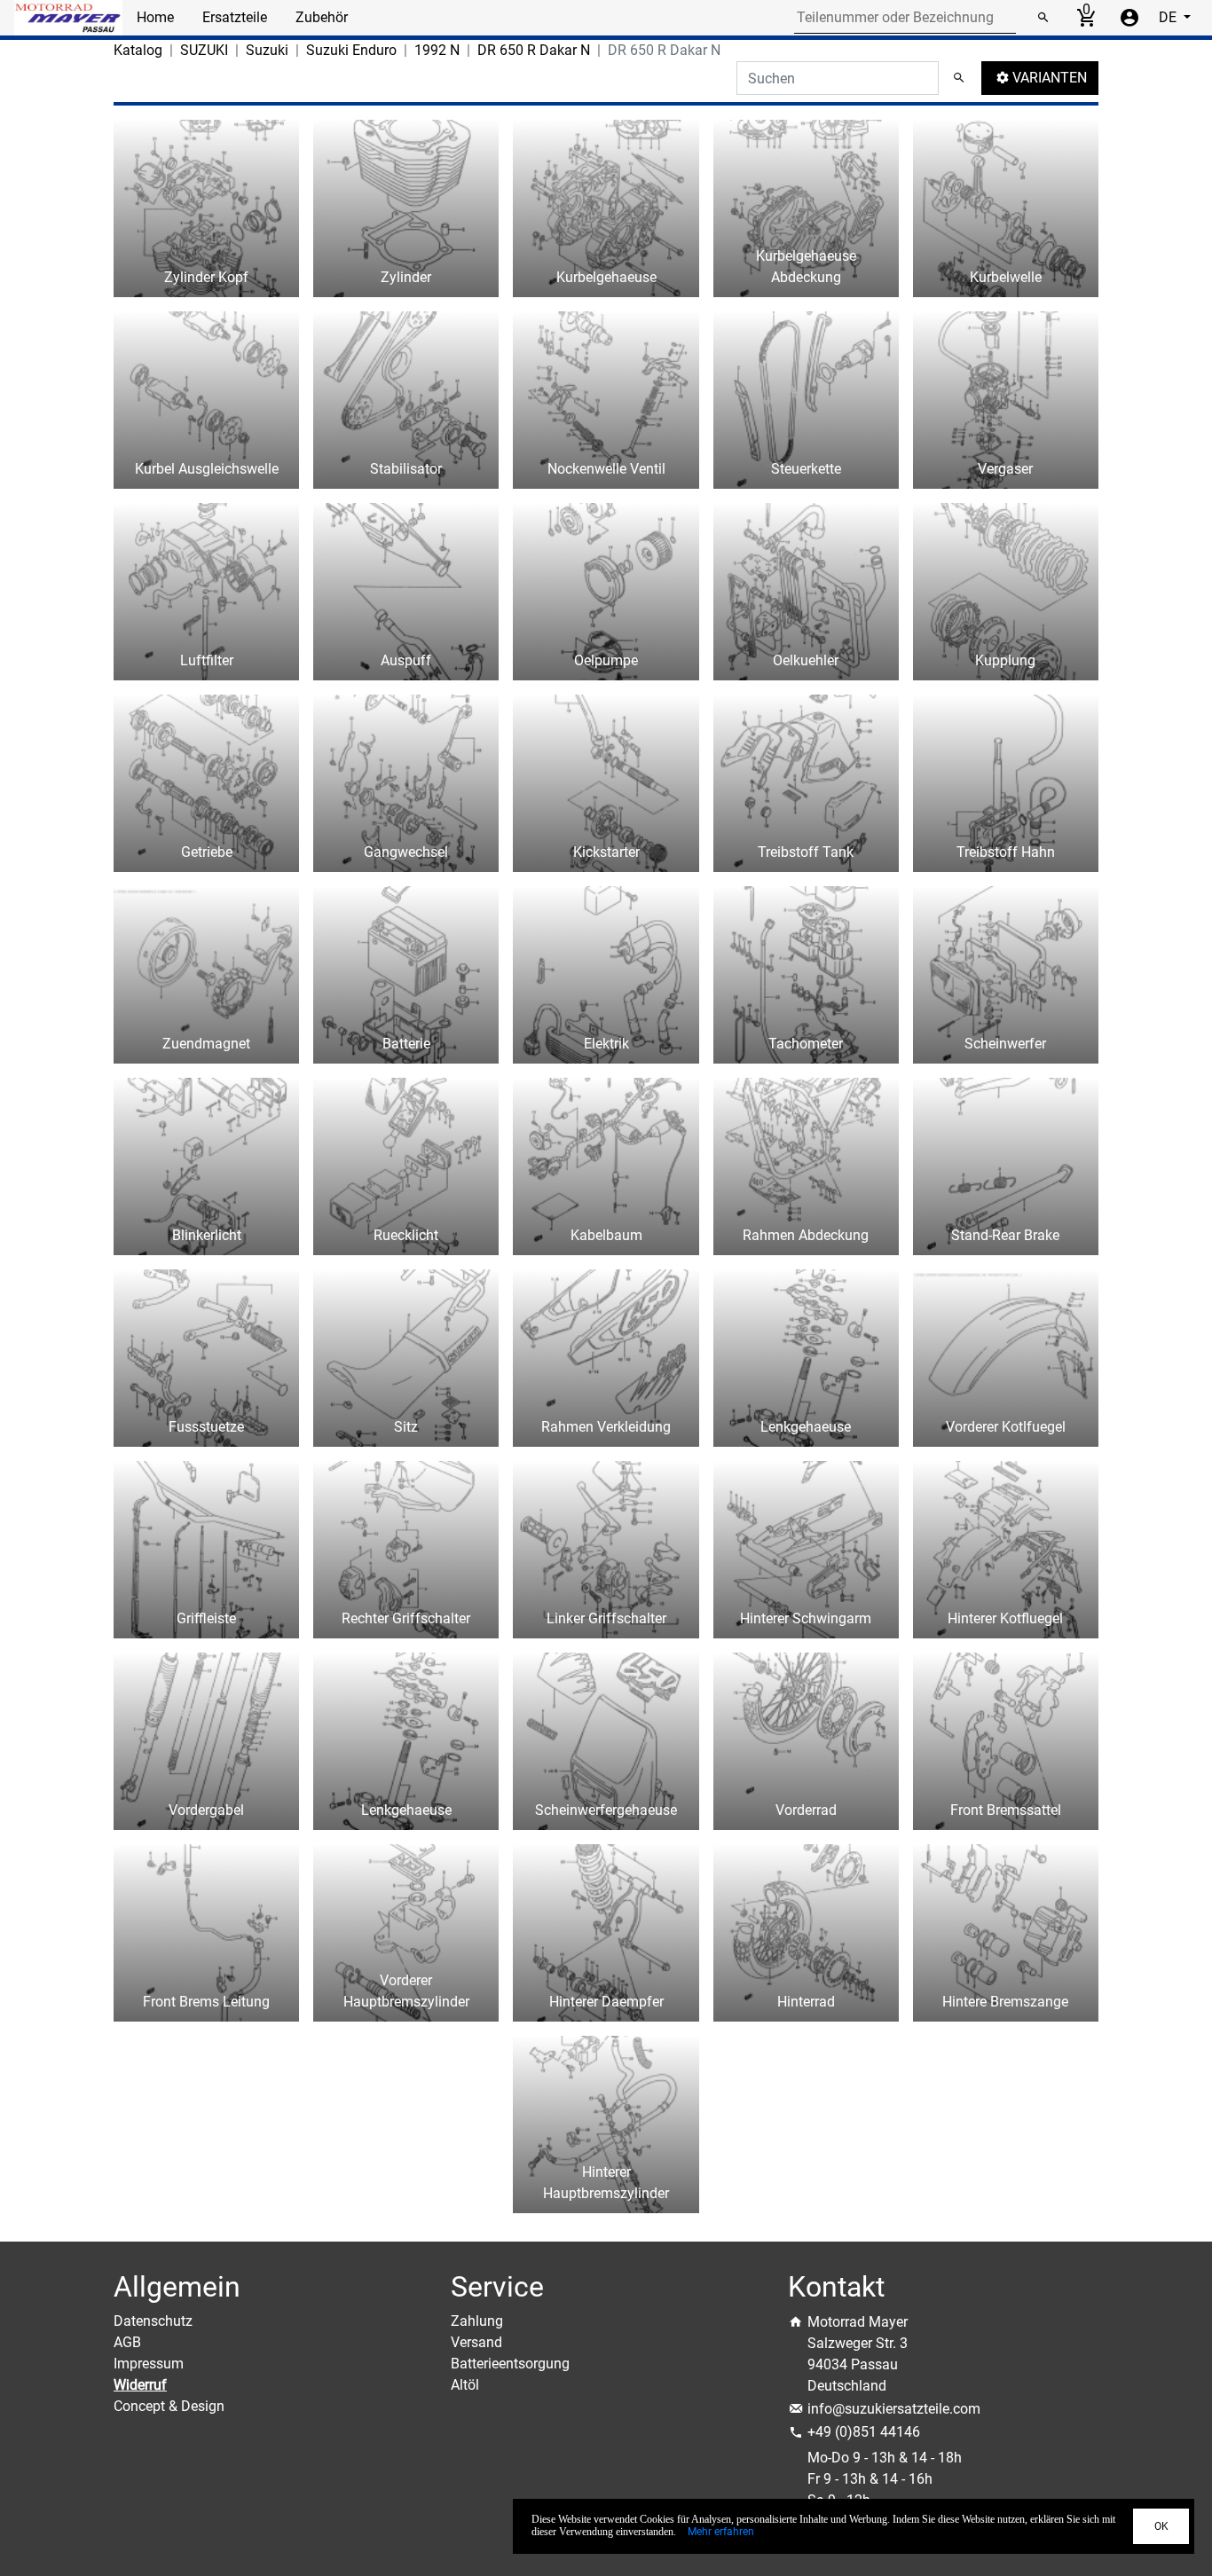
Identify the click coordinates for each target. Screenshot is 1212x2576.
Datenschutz (153, 2321)
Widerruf (140, 2385)
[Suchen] (1043, 18)
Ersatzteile (235, 17)
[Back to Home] (68, 18)
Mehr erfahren (721, 2532)
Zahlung (477, 2321)
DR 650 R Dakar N (534, 50)
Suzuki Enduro (351, 50)
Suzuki (267, 50)
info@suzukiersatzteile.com (894, 2409)
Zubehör (322, 17)
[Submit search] (959, 78)
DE (1169, 17)
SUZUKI (204, 50)
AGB (127, 2342)
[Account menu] (1129, 18)
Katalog (138, 50)
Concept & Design (169, 2406)
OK (1161, 2526)
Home (155, 17)
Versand (476, 2342)
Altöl (465, 2385)
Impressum (149, 2364)
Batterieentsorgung (510, 2364)
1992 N (437, 50)
